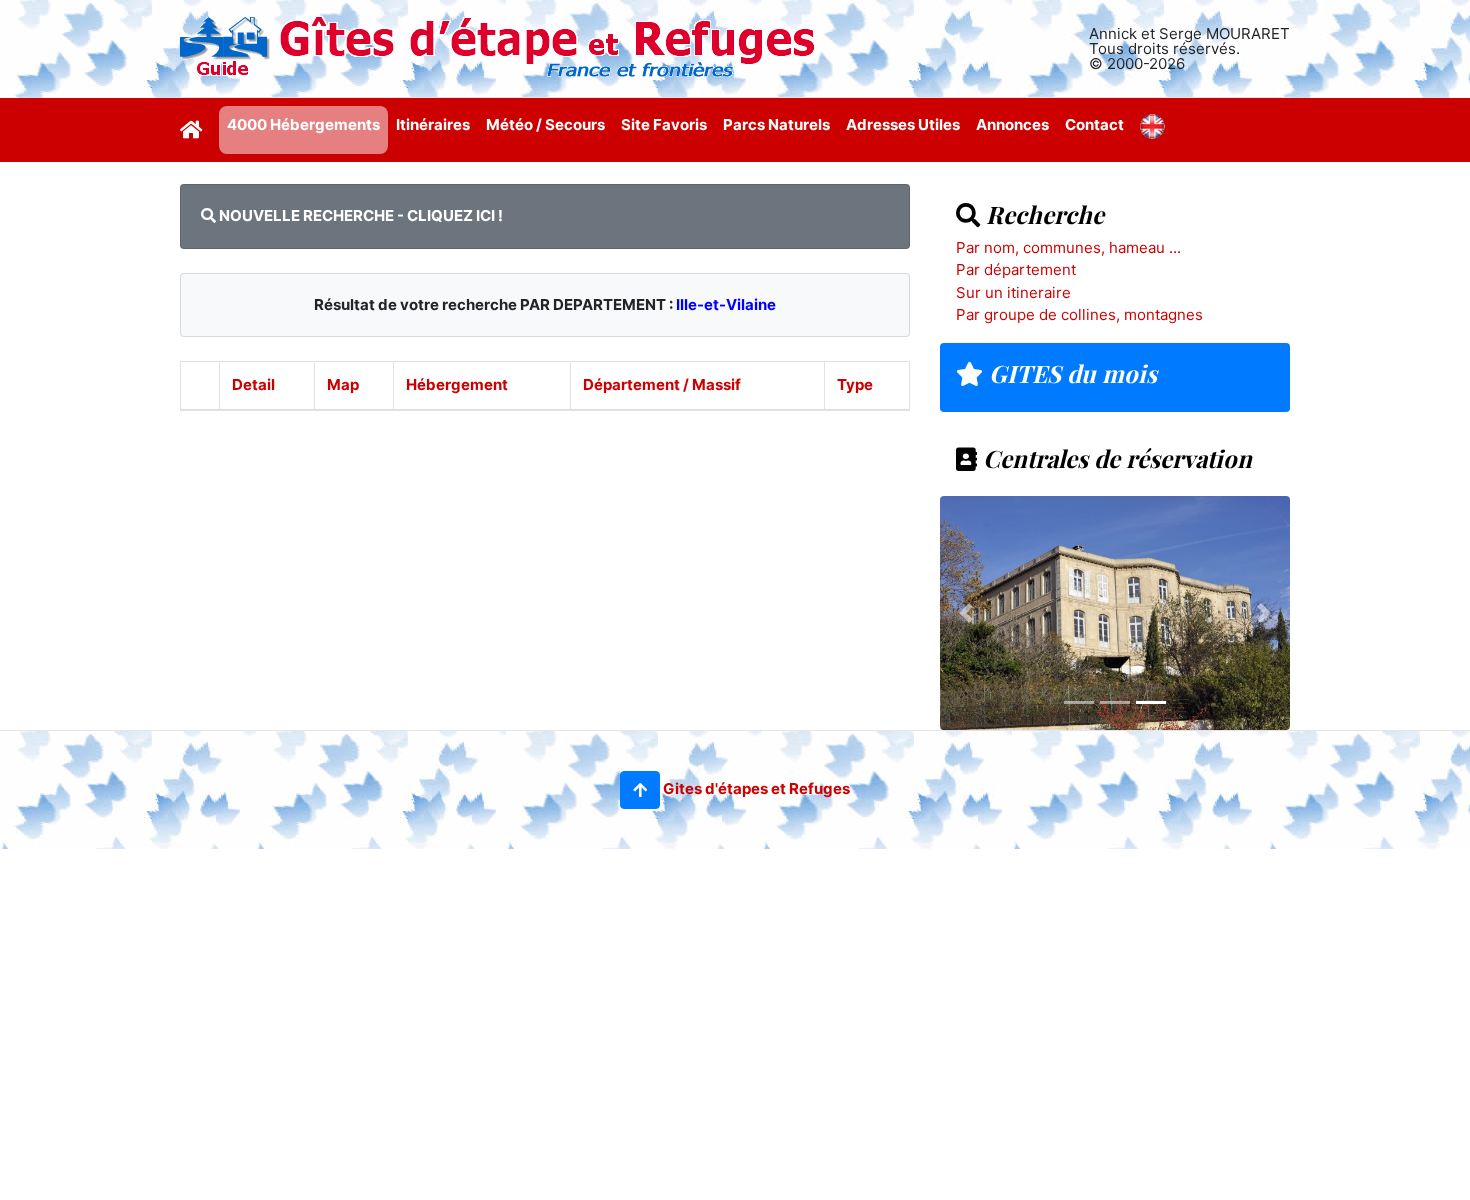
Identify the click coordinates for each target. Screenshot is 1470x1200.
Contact (1094, 124)
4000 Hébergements (303, 124)
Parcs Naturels (776, 124)
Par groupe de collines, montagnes (1079, 314)
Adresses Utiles (903, 124)
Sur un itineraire (1013, 292)
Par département (1016, 269)
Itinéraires (433, 124)
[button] (640, 790)
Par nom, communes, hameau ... (1068, 247)
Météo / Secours (545, 124)
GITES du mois (1070, 373)
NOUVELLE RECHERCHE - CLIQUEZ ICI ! (359, 215)
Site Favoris (664, 124)
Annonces (1012, 124)
